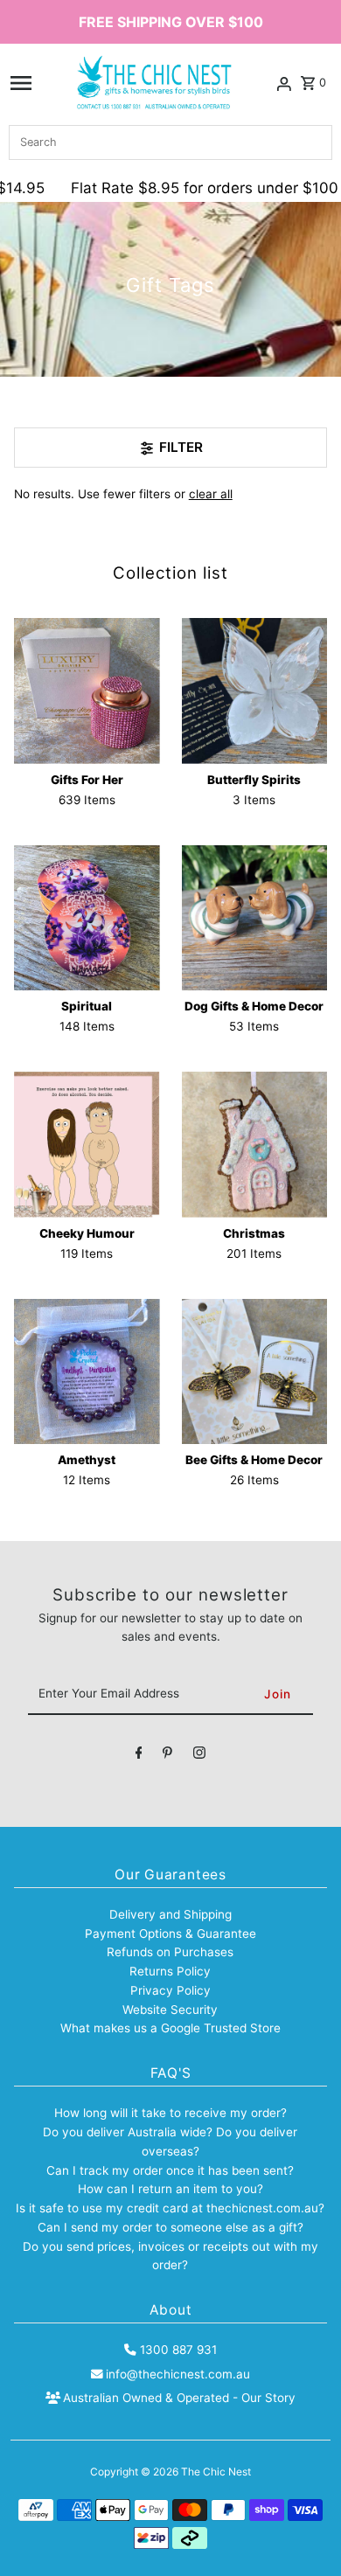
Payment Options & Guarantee (170, 1934)
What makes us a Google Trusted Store (170, 2028)
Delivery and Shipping (170, 1914)
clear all (211, 494)
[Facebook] (139, 1756)
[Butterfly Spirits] (255, 691)
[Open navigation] (21, 83)
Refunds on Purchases (170, 1952)
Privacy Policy (170, 1990)
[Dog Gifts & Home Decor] (255, 918)
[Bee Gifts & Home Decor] (255, 1372)
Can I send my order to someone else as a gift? (170, 2227)
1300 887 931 (178, 2350)
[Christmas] (255, 1145)
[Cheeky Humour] (87, 1145)
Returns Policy (170, 1971)
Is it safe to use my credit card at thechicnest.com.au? (170, 2208)
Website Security (170, 2010)
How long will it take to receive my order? (170, 2113)
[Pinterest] (167, 1756)
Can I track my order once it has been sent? (170, 2170)
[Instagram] (199, 1756)
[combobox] (170, 142)
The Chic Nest (216, 2472)
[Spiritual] (87, 918)
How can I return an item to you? (170, 2189)
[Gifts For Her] (87, 691)
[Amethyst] (87, 1372)
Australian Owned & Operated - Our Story (179, 2398)
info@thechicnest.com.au (178, 2374)
